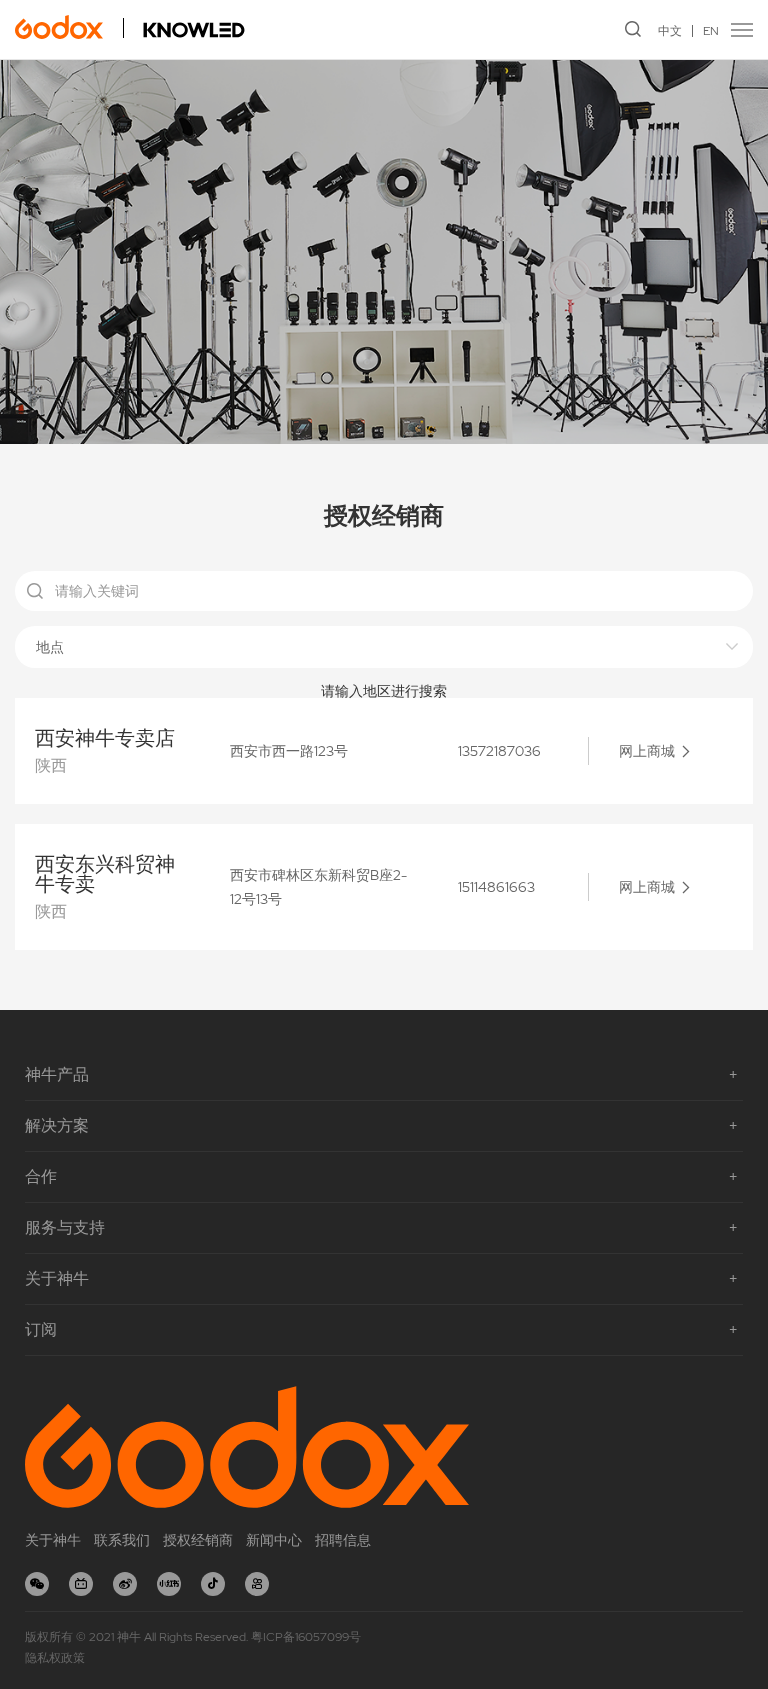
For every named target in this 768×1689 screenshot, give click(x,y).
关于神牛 (53, 1540)
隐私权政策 (55, 1658)
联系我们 (122, 1540)
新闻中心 (274, 1540)
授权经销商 (198, 1540)
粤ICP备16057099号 (306, 1637)
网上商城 (647, 751)
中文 (670, 31)
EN (711, 31)
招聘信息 (343, 1540)
